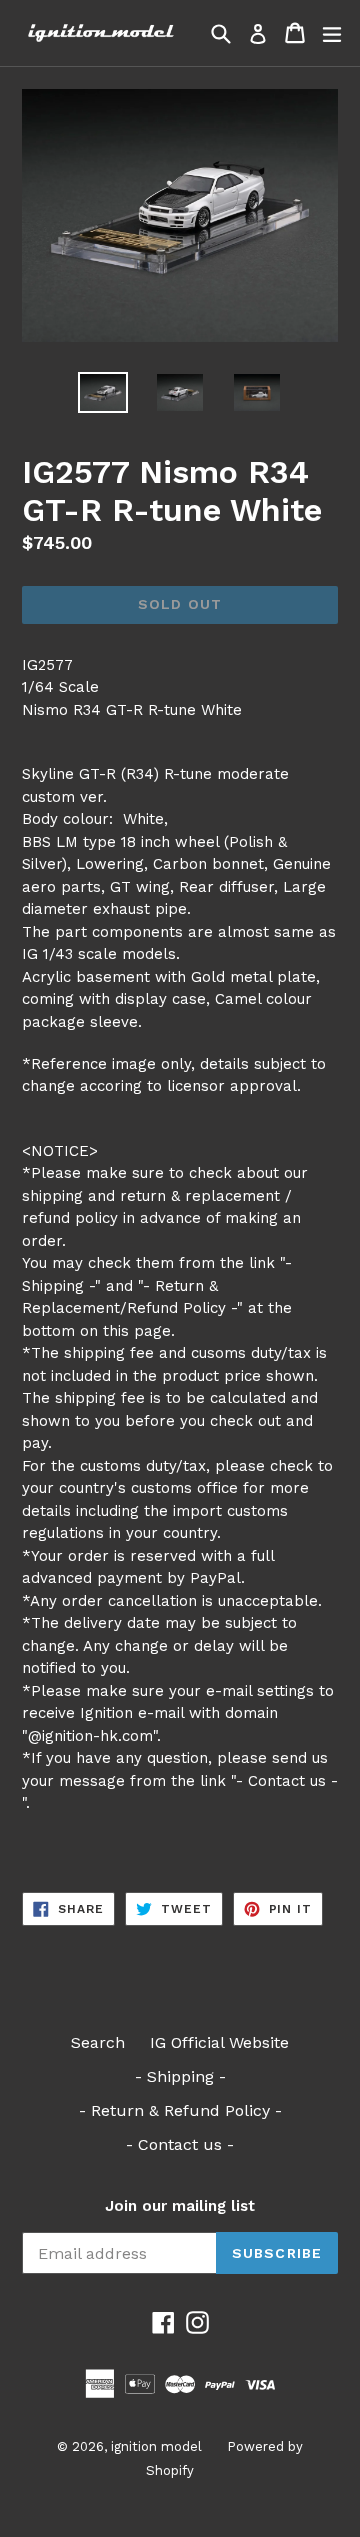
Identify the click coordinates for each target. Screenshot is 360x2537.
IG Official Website (219, 2042)
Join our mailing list (180, 2206)
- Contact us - (180, 2144)
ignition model (156, 2446)
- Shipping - (180, 2076)
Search (98, 2042)
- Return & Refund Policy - (180, 2110)
